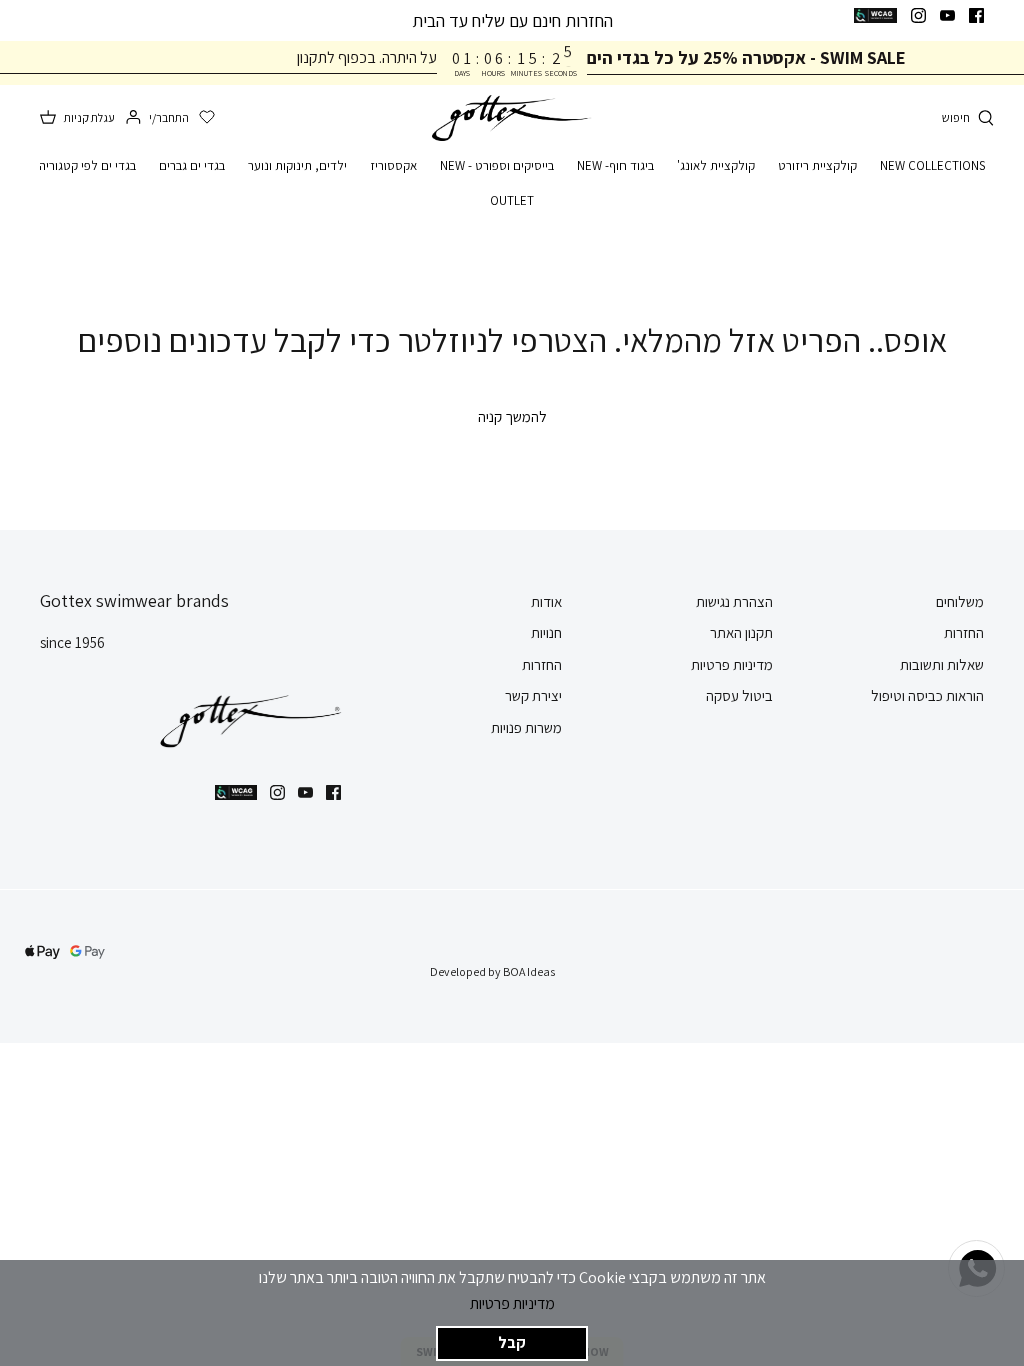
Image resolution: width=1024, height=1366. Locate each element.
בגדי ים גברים (192, 165)
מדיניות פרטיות (512, 1303)
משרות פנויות (526, 727)
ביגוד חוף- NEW (615, 165)
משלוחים (960, 601)
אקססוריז (393, 165)
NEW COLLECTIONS (932, 165)
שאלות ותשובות (942, 664)
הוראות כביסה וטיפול (927, 695)
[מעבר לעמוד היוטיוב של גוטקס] (947, 15)
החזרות (964, 632)
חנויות (546, 632)
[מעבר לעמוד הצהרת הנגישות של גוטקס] (875, 15)
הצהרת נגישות (734, 601)
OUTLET (512, 200)
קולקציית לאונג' (716, 165)
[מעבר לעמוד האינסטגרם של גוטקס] (918, 15)
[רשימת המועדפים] (207, 118)
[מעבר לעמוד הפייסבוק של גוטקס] (976, 15)
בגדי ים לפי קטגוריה (87, 165)
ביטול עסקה (739, 695)
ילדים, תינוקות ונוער (297, 165)
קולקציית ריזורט (817, 165)
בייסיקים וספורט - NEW (497, 165)
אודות (546, 601)
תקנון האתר (741, 632)
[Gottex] (512, 118)
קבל (512, 1342)
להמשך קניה (512, 416)
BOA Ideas (529, 971)
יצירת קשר (533, 695)
